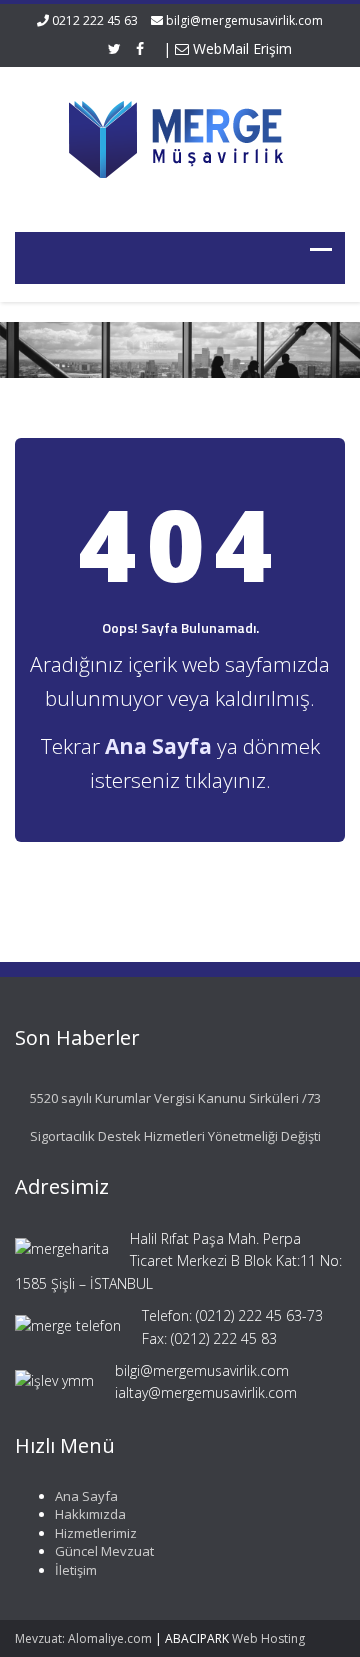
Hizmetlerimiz (96, 1533)
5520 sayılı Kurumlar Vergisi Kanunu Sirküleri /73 (175, 1098)
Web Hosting (268, 1638)
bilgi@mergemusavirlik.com (244, 20)
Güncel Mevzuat (104, 1551)
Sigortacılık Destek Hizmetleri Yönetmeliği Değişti (175, 1136)
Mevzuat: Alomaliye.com (83, 1638)
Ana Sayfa (86, 1496)
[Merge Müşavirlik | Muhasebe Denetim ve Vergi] (180, 136)
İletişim (76, 1570)
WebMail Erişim (240, 48)
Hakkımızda (90, 1514)
